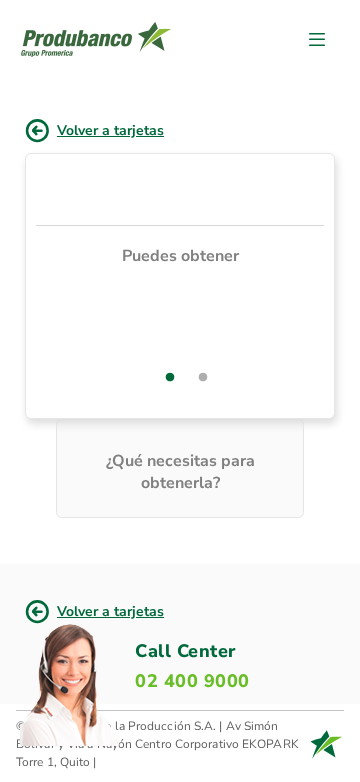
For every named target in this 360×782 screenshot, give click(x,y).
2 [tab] (203, 378)
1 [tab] (170, 378)
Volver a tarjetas (110, 130)
